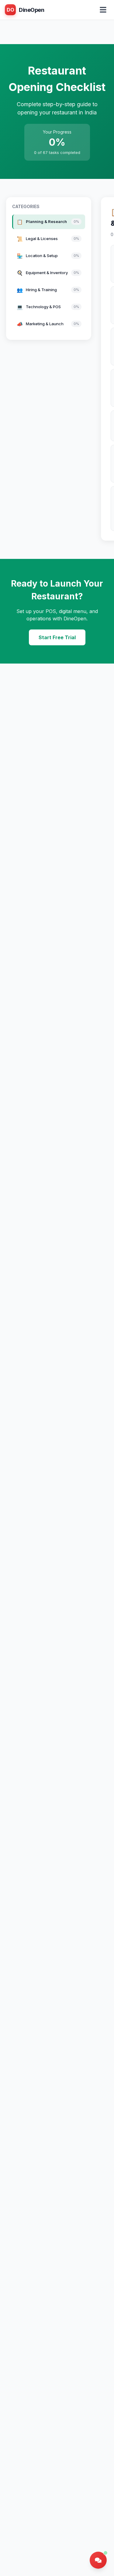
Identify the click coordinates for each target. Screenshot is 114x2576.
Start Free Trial (57, 637)
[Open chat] (98, 2560)
